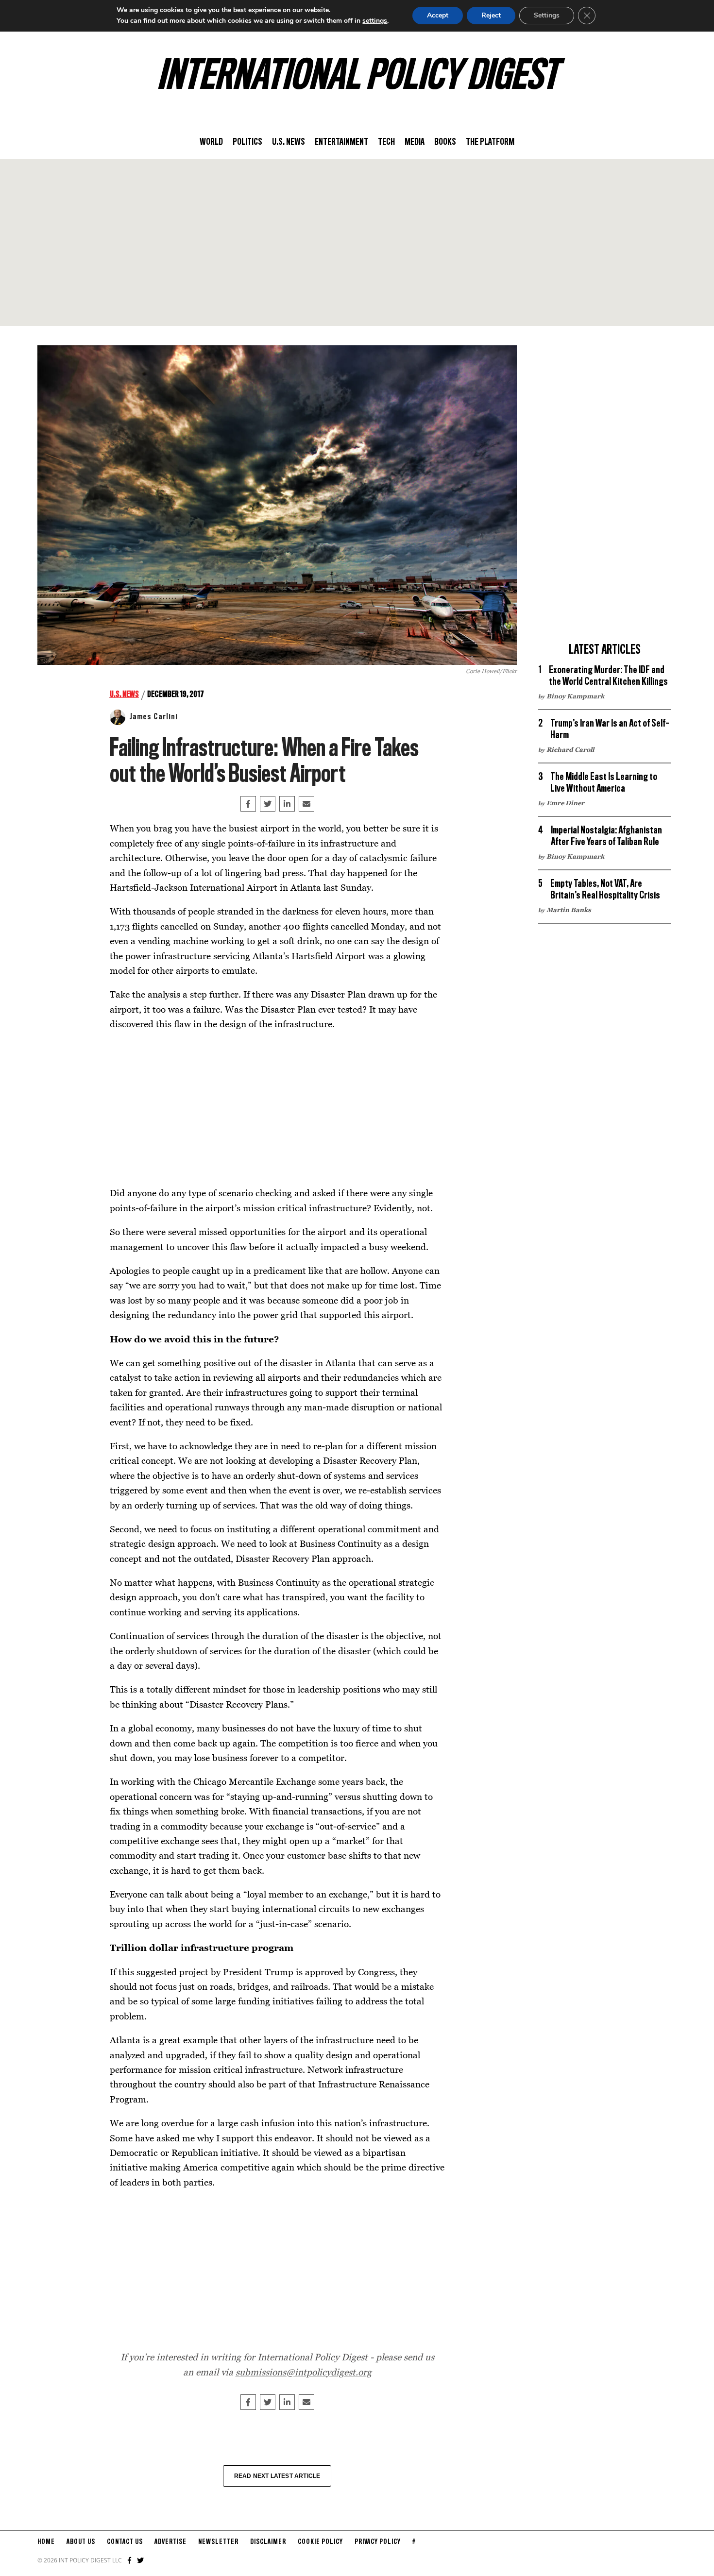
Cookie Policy (320, 2542)
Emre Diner (565, 803)
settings (375, 21)
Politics (247, 142)
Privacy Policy (378, 2542)
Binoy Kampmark (575, 696)
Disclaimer (268, 2542)
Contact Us (125, 2542)
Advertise (170, 2542)
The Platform (490, 142)
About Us (81, 2542)
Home (46, 2542)
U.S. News (289, 142)
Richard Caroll (570, 749)
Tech (386, 142)
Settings (547, 15)
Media (415, 142)
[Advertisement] (357, 242)
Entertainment (341, 142)
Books (445, 142)
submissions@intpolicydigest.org (304, 2372)
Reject (491, 15)
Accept (438, 15)
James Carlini (153, 717)
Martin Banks (569, 910)
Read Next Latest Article (277, 2476)
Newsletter (218, 2542)
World (211, 142)
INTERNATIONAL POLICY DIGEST (357, 77)
